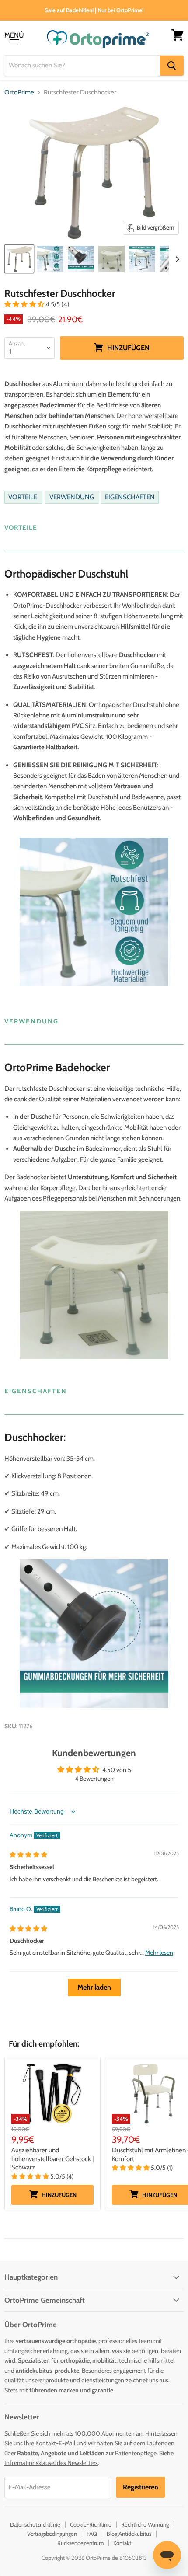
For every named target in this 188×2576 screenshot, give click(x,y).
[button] (25, 304)
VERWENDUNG (72, 498)
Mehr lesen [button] (159, 1953)
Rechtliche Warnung (145, 2524)
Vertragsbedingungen (52, 2534)
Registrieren (141, 2487)
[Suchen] (172, 66)
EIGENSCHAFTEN (130, 498)
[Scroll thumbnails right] (176, 259)
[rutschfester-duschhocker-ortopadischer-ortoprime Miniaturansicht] (19, 259)
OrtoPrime (19, 92)
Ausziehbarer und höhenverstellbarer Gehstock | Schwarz (52, 2159)
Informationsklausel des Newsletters (51, 2463)
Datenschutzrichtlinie (35, 2524)
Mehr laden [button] (94, 1987)
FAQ (92, 2534)
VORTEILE (23, 498)
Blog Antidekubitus (129, 2534)
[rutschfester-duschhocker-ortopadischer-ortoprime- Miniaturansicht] (50, 259)
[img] (28, 1855)
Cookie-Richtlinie (91, 2524)
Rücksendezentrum (80, 2543)
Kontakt (122, 2543)
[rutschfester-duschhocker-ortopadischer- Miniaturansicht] (111, 259)
